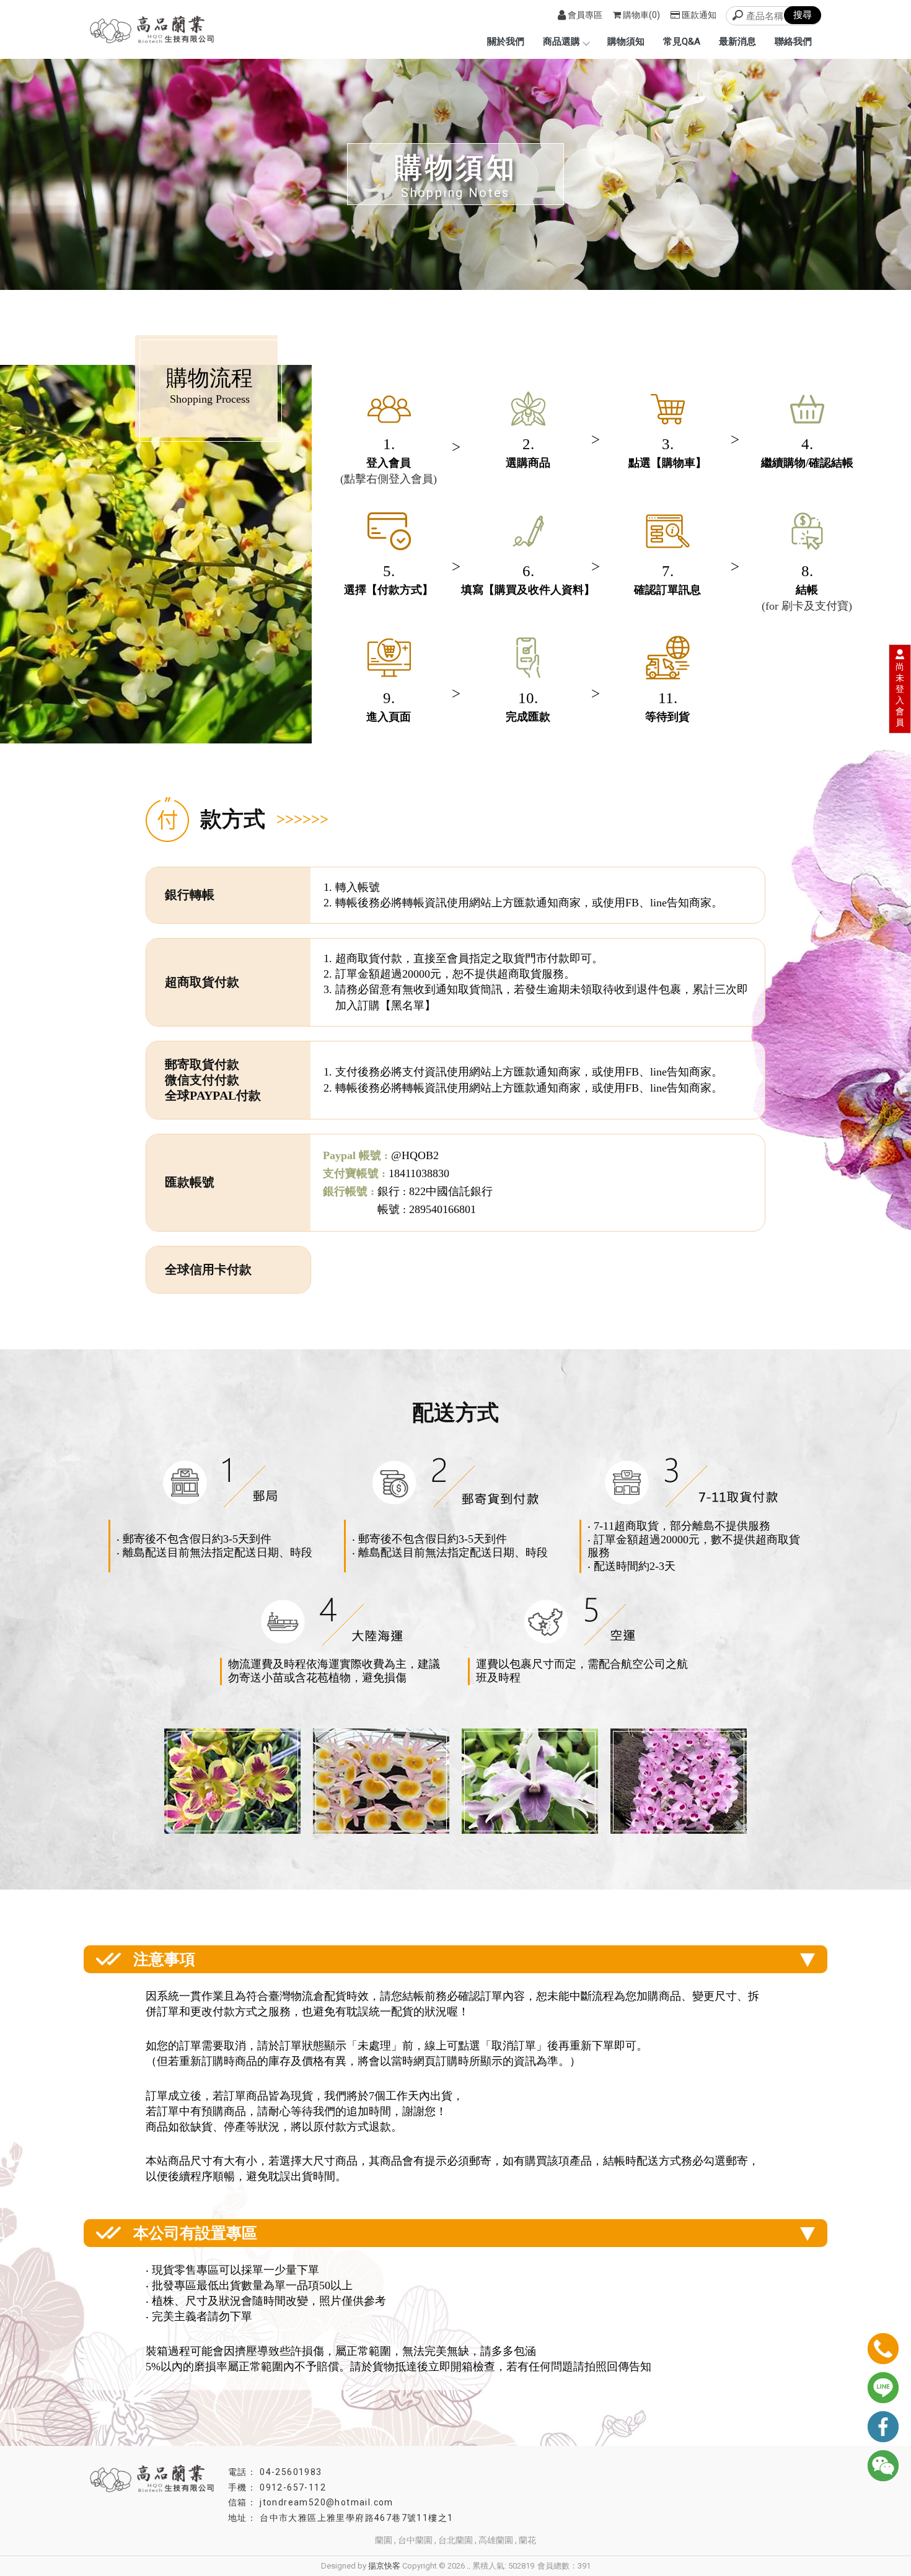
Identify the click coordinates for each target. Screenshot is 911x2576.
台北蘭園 (455, 2540)
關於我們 (506, 42)
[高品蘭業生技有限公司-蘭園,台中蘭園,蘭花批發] (152, 31)
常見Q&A (682, 42)
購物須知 (626, 42)
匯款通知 (699, 15)
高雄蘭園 (496, 2540)
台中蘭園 (415, 2540)
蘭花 (527, 2540)
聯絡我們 (793, 42)
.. (469, 2566)
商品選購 (561, 42)
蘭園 (384, 2540)
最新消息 (737, 42)
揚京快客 (384, 2566)
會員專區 (585, 15)
